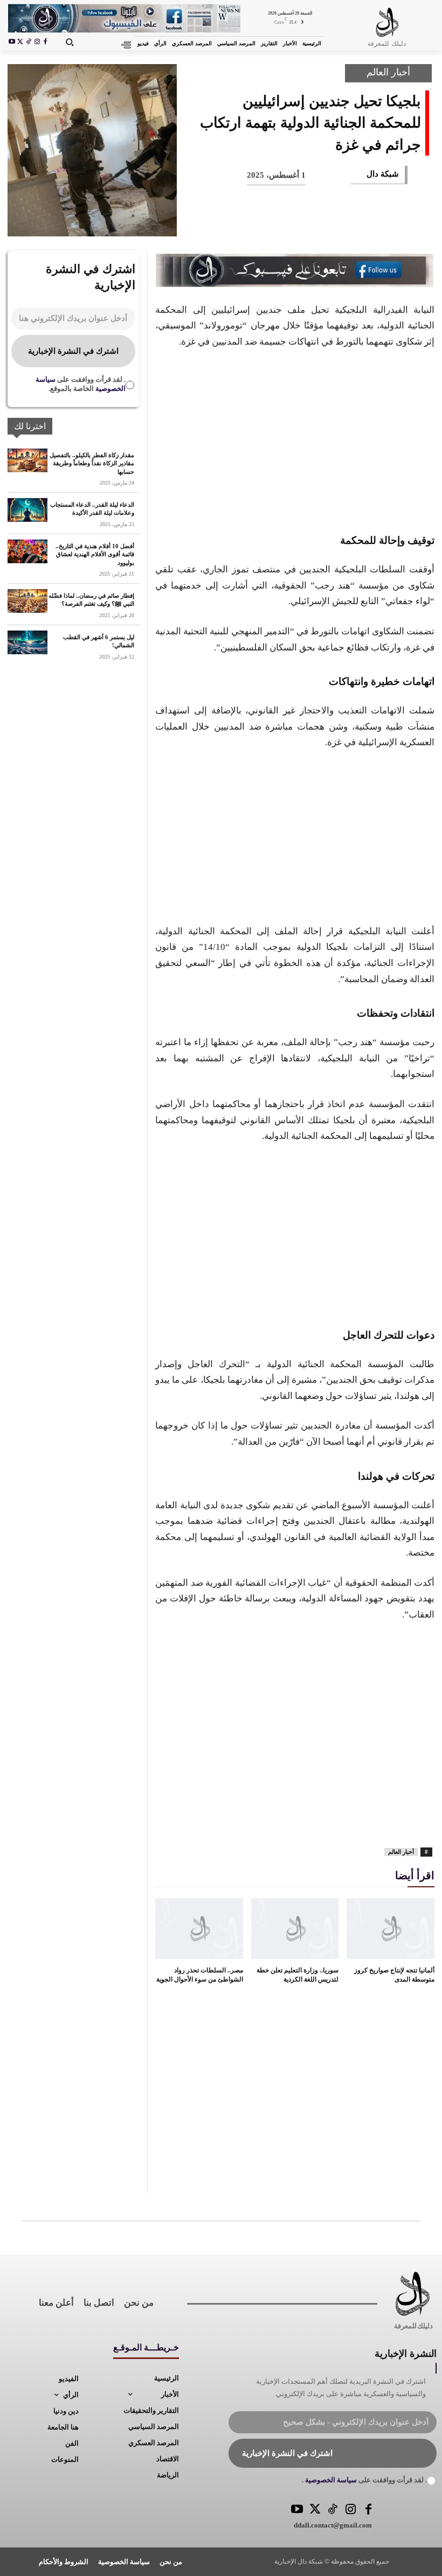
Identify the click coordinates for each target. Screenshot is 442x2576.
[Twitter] (315, 2510)
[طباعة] (276, 221)
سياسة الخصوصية (330, 2480)
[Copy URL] (205, 221)
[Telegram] (240, 221)
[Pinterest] (347, 221)
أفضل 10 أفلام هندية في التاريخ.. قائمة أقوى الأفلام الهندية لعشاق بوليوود (95, 554)
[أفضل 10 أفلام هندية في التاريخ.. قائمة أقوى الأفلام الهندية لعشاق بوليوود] (27, 551)
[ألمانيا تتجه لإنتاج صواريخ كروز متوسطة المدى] (391, 1929)
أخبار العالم (388, 72)
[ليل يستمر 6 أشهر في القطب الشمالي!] (27, 642)
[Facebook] (45, 43)
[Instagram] (37, 43)
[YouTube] (297, 2510)
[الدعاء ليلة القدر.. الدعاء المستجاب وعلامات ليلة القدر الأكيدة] (27, 510)
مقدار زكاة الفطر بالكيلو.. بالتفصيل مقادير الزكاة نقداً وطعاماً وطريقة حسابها (92, 463)
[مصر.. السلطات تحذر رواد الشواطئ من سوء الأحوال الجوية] (199, 1929)
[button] (69, 42)
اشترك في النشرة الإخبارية (73, 351)
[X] (20, 43)
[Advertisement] (295, 439)
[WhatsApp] (312, 221)
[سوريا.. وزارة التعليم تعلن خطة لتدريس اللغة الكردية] (295, 1929)
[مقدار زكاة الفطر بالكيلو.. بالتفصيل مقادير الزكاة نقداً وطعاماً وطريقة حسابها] (27, 460)
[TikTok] (29, 43)
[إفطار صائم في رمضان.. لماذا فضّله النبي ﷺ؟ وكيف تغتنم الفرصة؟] (27, 601)
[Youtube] (12, 43)
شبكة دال (383, 174)
